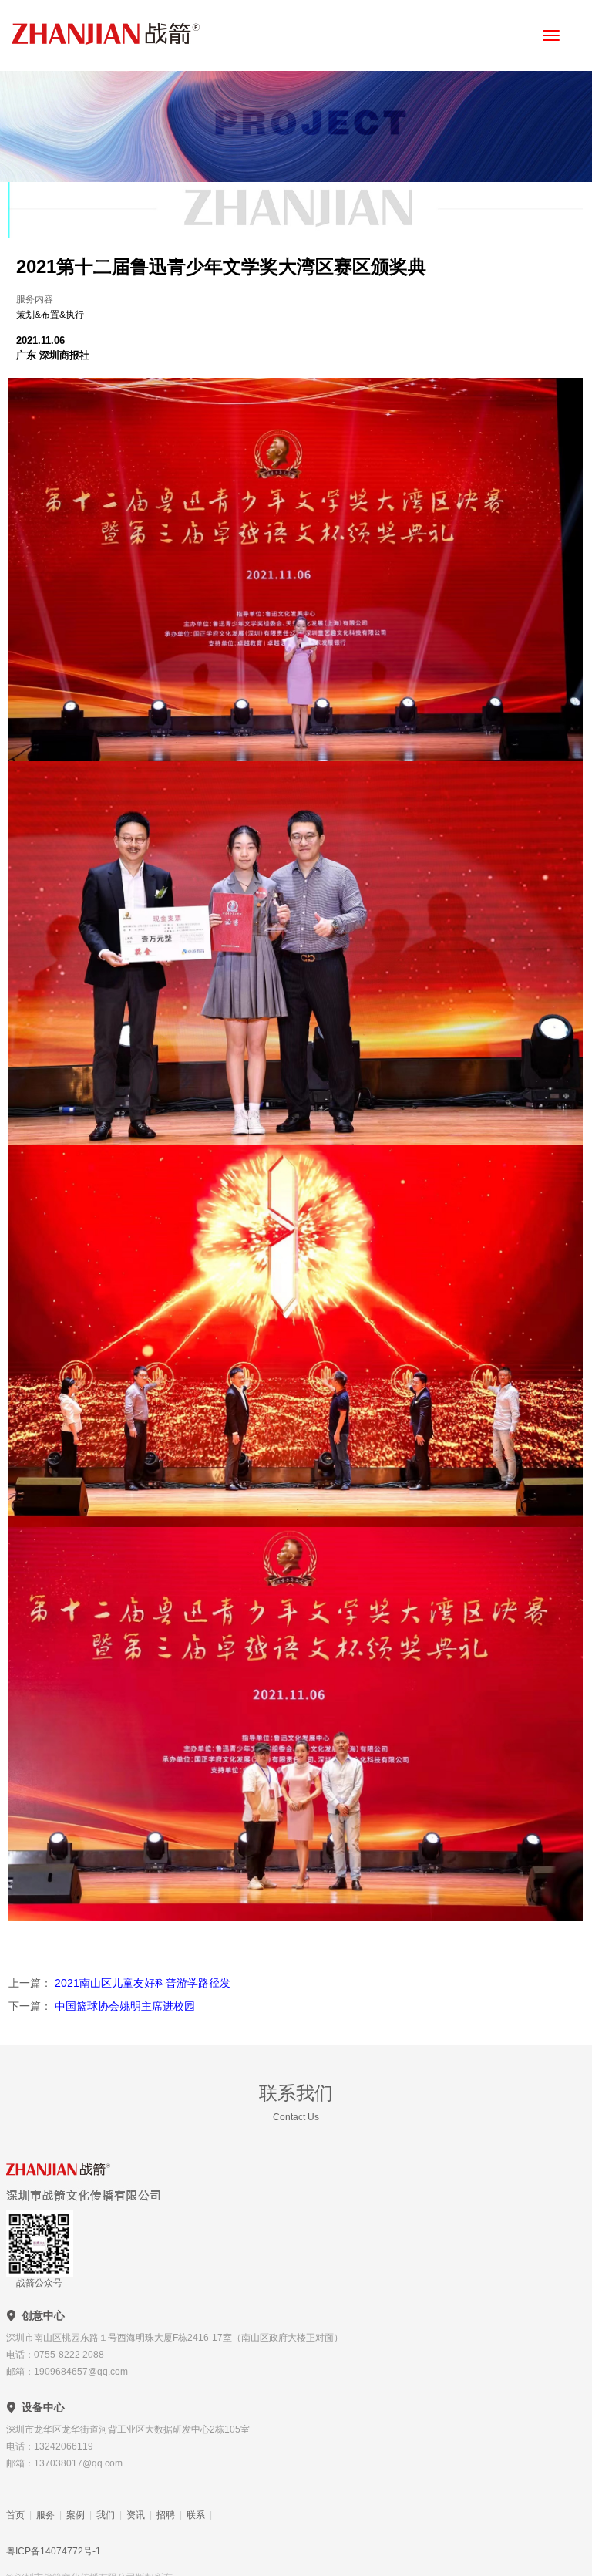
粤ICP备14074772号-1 (54, 2551)
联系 (196, 2515)
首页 (15, 2515)
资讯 (136, 2515)
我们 (106, 2515)
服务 (45, 2515)
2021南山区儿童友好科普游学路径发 (141, 1983)
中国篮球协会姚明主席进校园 (123, 2006)
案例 (76, 2515)
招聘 (166, 2515)
